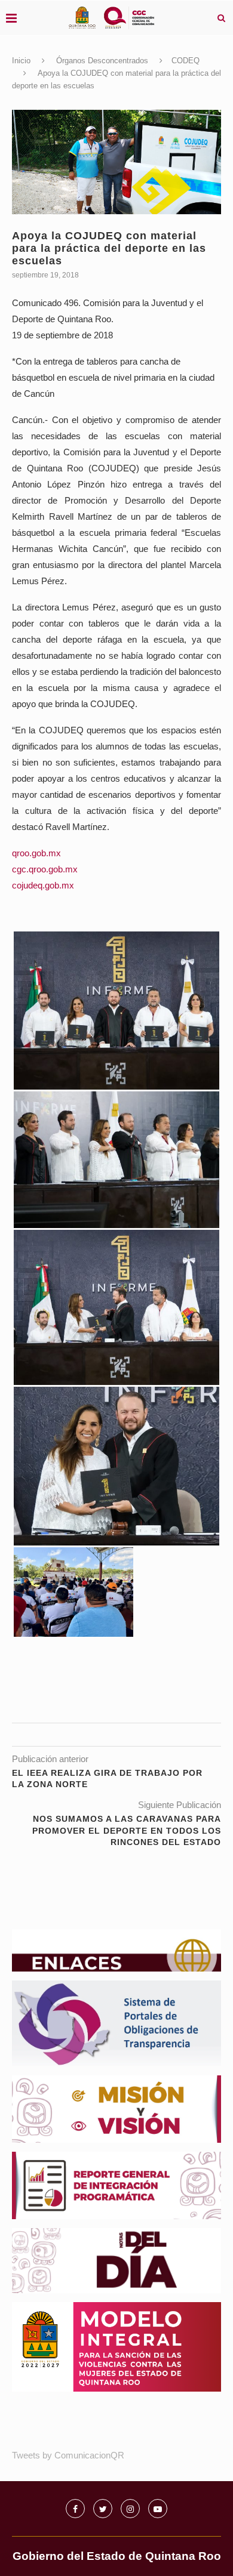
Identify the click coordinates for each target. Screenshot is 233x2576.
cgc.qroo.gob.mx (45, 869)
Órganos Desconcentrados (102, 61)
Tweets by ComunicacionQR (68, 2455)
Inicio (21, 61)
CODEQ (186, 61)
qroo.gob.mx (36, 853)
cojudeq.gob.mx (43, 885)
